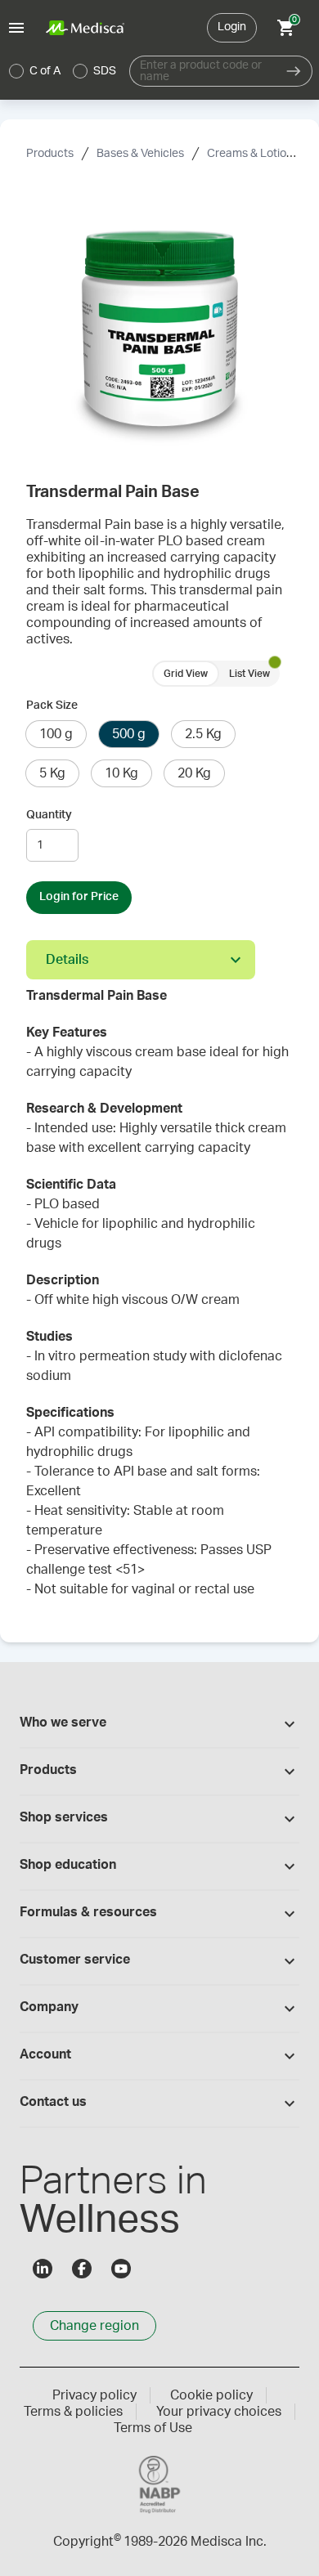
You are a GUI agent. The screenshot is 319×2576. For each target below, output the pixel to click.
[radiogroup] (63, 71)
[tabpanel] (159, 1301)
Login (232, 27)
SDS (105, 71)
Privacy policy (94, 2395)
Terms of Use (153, 2428)
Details (67, 960)
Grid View (186, 674)
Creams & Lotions (253, 154)
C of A (45, 71)
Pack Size (52, 706)
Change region (94, 2326)
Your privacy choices (219, 2412)
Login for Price (79, 897)
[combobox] (202, 71)
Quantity (49, 815)
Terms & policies (73, 2412)
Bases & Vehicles (140, 154)
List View (249, 674)
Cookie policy (211, 2395)
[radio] (16, 71)
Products (50, 154)
